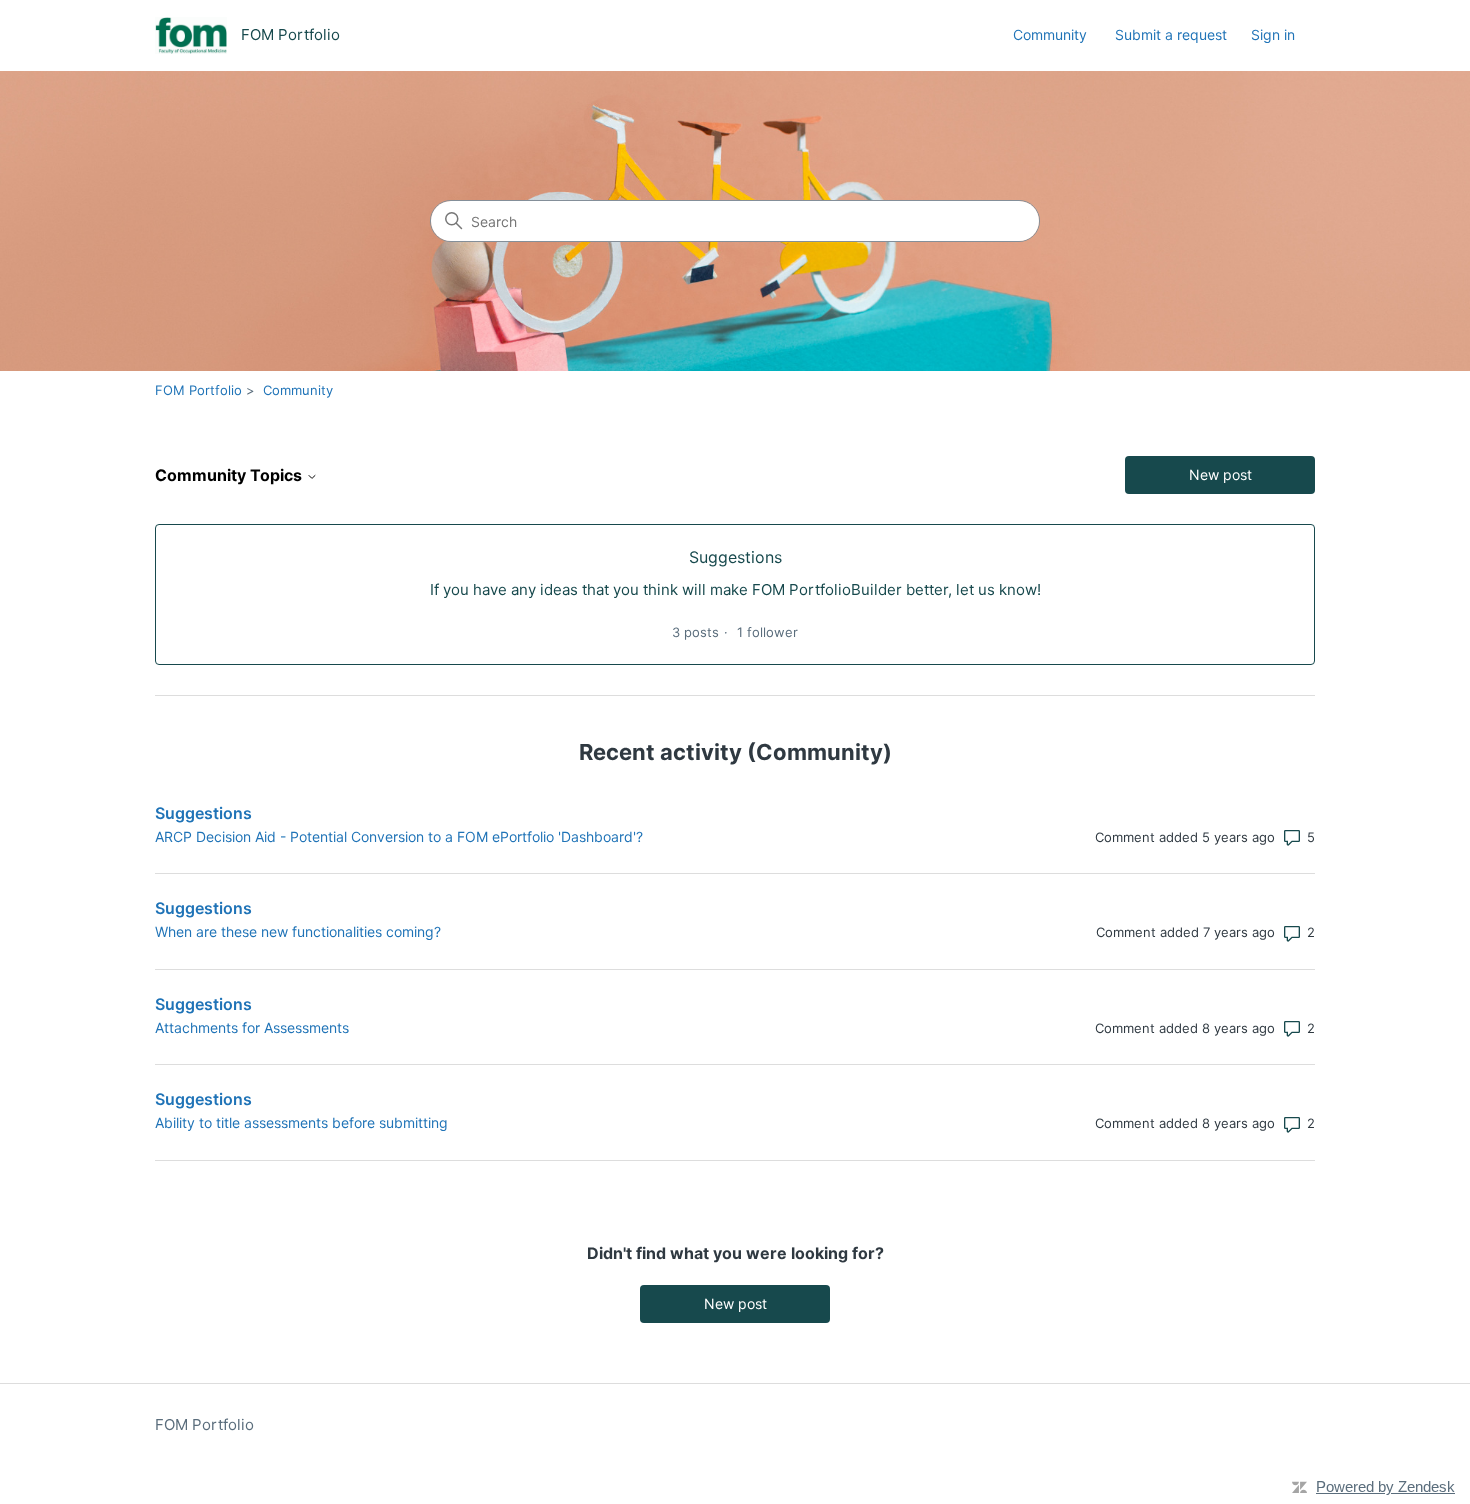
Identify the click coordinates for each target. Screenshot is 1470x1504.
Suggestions (203, 813)
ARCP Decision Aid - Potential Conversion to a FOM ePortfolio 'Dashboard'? (399, 836)
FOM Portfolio (198, 390)
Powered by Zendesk (1385, 1486)
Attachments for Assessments (252, 1027)
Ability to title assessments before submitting (301, 1122)
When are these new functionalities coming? (298, 931)
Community (1050, 34)
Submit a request (1171, 34)
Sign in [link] (1273, 34)
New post (1220, 474)
